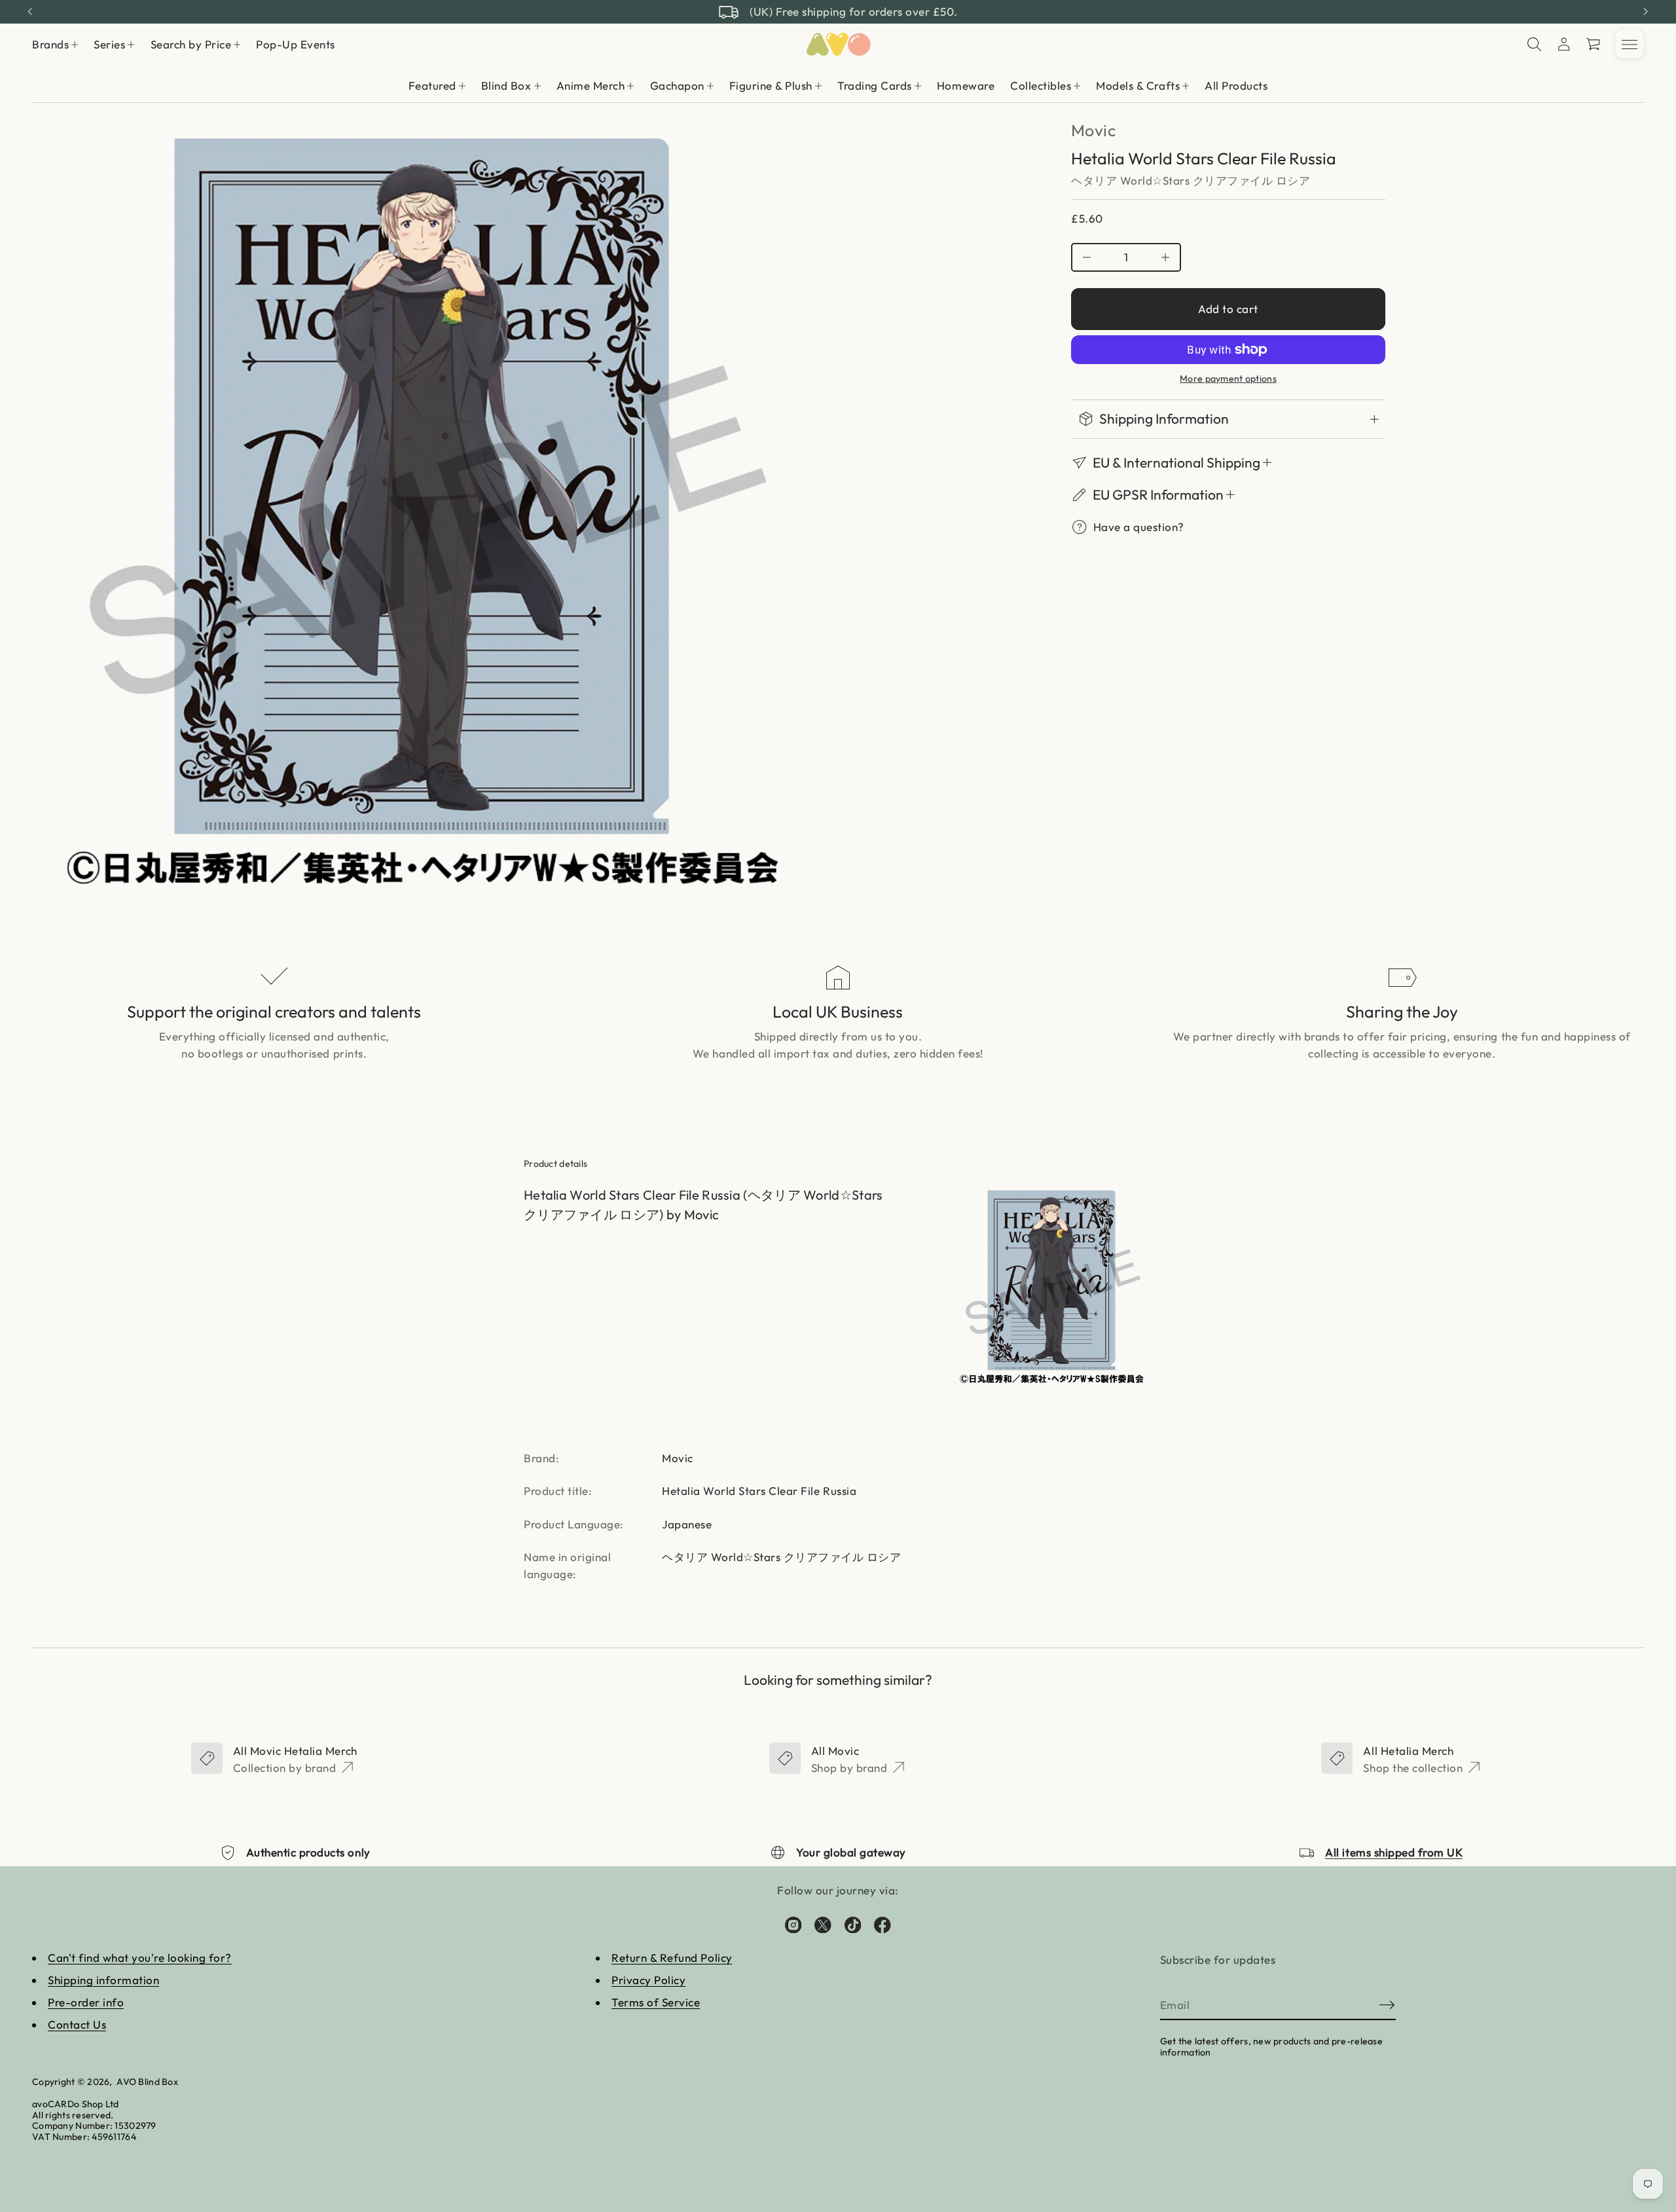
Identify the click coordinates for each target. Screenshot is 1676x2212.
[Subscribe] (1387, 2005)
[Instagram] (793, 1925)
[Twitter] (823, 1925)
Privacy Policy (648, 1980)
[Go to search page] (1535, 45)
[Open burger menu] (1630, 45)
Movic (1093, 130)
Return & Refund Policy (672, 1958)
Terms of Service (656, 2002)
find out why (913, 11)
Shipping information (103, 1980)
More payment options (1228, 379)
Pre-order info (86, 2002)
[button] (1535, 45)
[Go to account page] (1564, 45)
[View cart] (1594, 45)
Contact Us (77, 2024)
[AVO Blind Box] (838, 45)
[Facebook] (883, 1925)
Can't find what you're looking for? (140, 1958)
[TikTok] (853, 1925)
